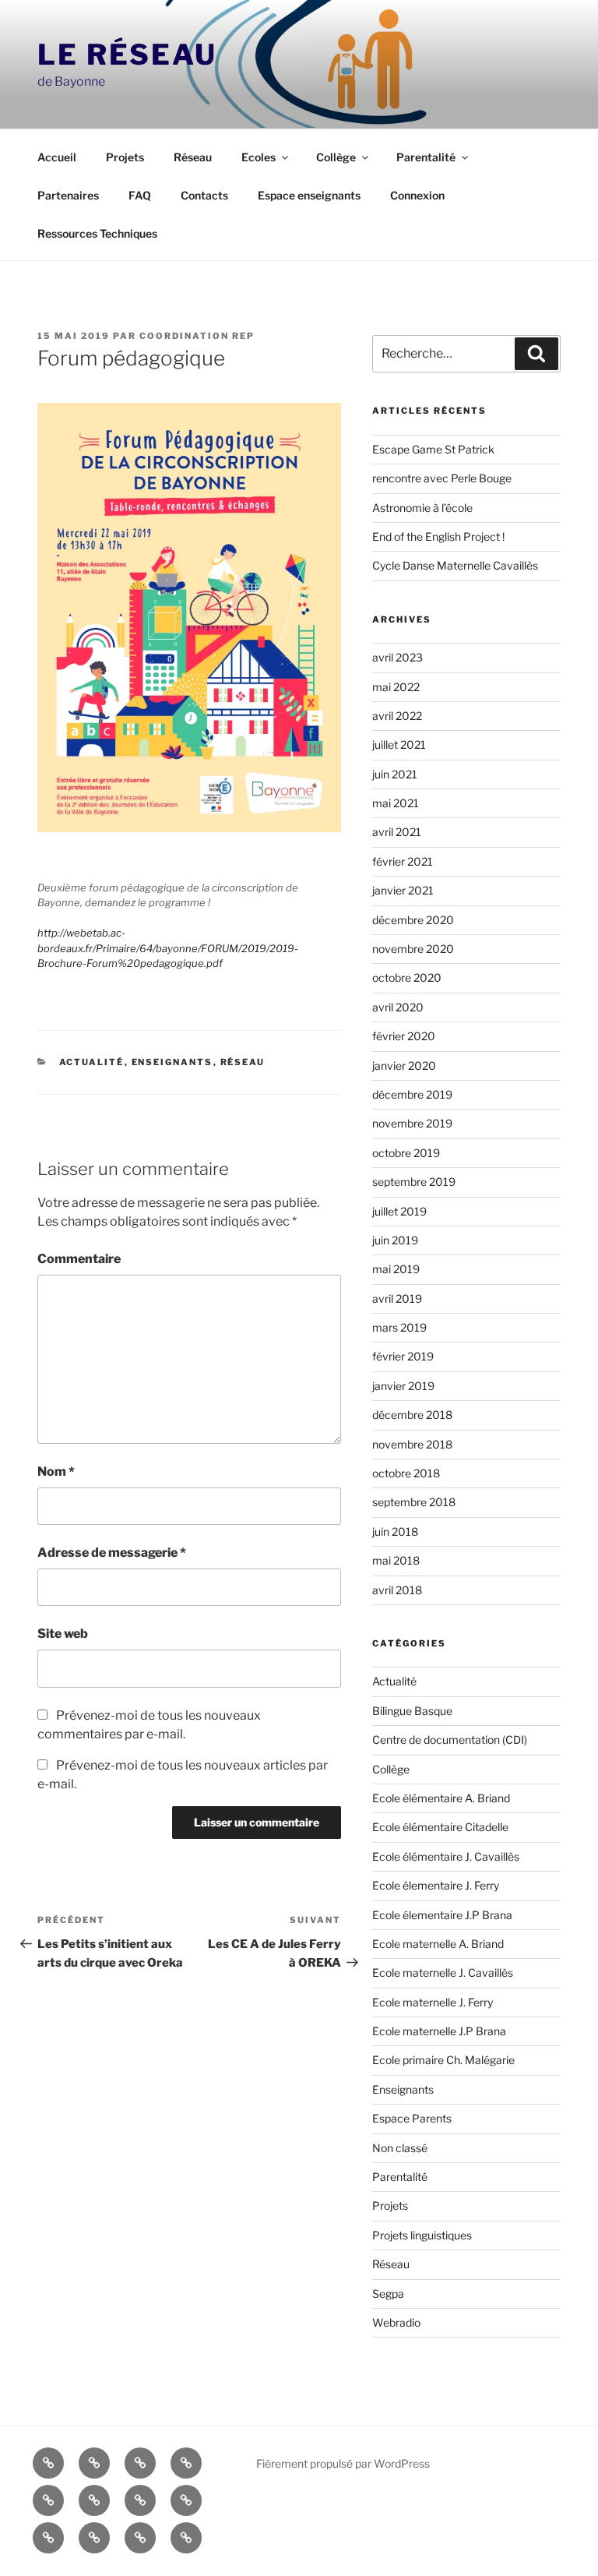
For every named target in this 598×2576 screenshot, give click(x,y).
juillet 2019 (399, 1211)
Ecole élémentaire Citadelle (440, 1827)
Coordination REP (197, 336)
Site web (63, 1634)
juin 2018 (395, 1531)
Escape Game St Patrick (433, 449)
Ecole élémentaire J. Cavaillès (446, 1856)
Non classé (400, 2148)
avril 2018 (397, 1590)
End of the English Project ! (438, 536)
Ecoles (259, 157)
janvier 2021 (403, 890)
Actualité (92, 1062)
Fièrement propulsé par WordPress (343, 2463)
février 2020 (404, 1036)
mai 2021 (396, 803)
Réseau (193, 157)
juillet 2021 (399, 745)
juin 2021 (395, 774)
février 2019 (403, 1356)
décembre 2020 (413, 920)
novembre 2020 (413, 949)
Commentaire (79, 1259)
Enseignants (172, 1062)
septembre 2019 (414, 1182)
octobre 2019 (406, 1153)
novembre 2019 (412, 1123)
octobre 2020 (407, 977)
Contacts (204, 195)
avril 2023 (397, 657)
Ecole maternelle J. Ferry (433, 2002)
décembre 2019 (412, 1094)
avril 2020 (398, 1007)
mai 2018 (396, 1560)
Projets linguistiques (422, 2235)
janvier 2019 (403, 1386)
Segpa (388, 2294)
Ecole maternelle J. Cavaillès (443, 1973)
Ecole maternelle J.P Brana (439, 2031)
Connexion (417, 195)
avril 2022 (397, 716)
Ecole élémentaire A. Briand (441, 1798)
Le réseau (127, 55)
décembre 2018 (412, 1415)
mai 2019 (396, 1269)
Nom (56, 1471)
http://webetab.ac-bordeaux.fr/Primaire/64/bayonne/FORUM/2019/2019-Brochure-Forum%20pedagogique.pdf (168, 948)
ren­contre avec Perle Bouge (442, 478)
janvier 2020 (404, 1066)
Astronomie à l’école (422, 508)
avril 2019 (397, 1299)
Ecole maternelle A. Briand (438, 1944)
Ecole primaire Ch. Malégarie (443, 2060)
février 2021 (403, 861)
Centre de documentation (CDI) (450, 1740)
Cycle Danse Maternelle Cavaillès (455, 565)
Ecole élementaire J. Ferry (436, 1885)
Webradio (396, 2322)
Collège (336, 157)
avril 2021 (397, 832)
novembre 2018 (412, 1444)
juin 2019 (395, 1240)
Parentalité (426, 157)
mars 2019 (399, 1327)
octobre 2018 (406, 1473)
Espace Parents (412, 2118)
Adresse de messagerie (112, 1553)
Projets (125, 157)
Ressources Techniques (97, 233)
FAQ (140, 195)
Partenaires (68, 195)
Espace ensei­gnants (309, 195)
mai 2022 (396, 687)
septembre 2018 (414, 1502)
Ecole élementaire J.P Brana (442, 1915)
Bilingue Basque (412, 1711)
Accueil (57, 157)
